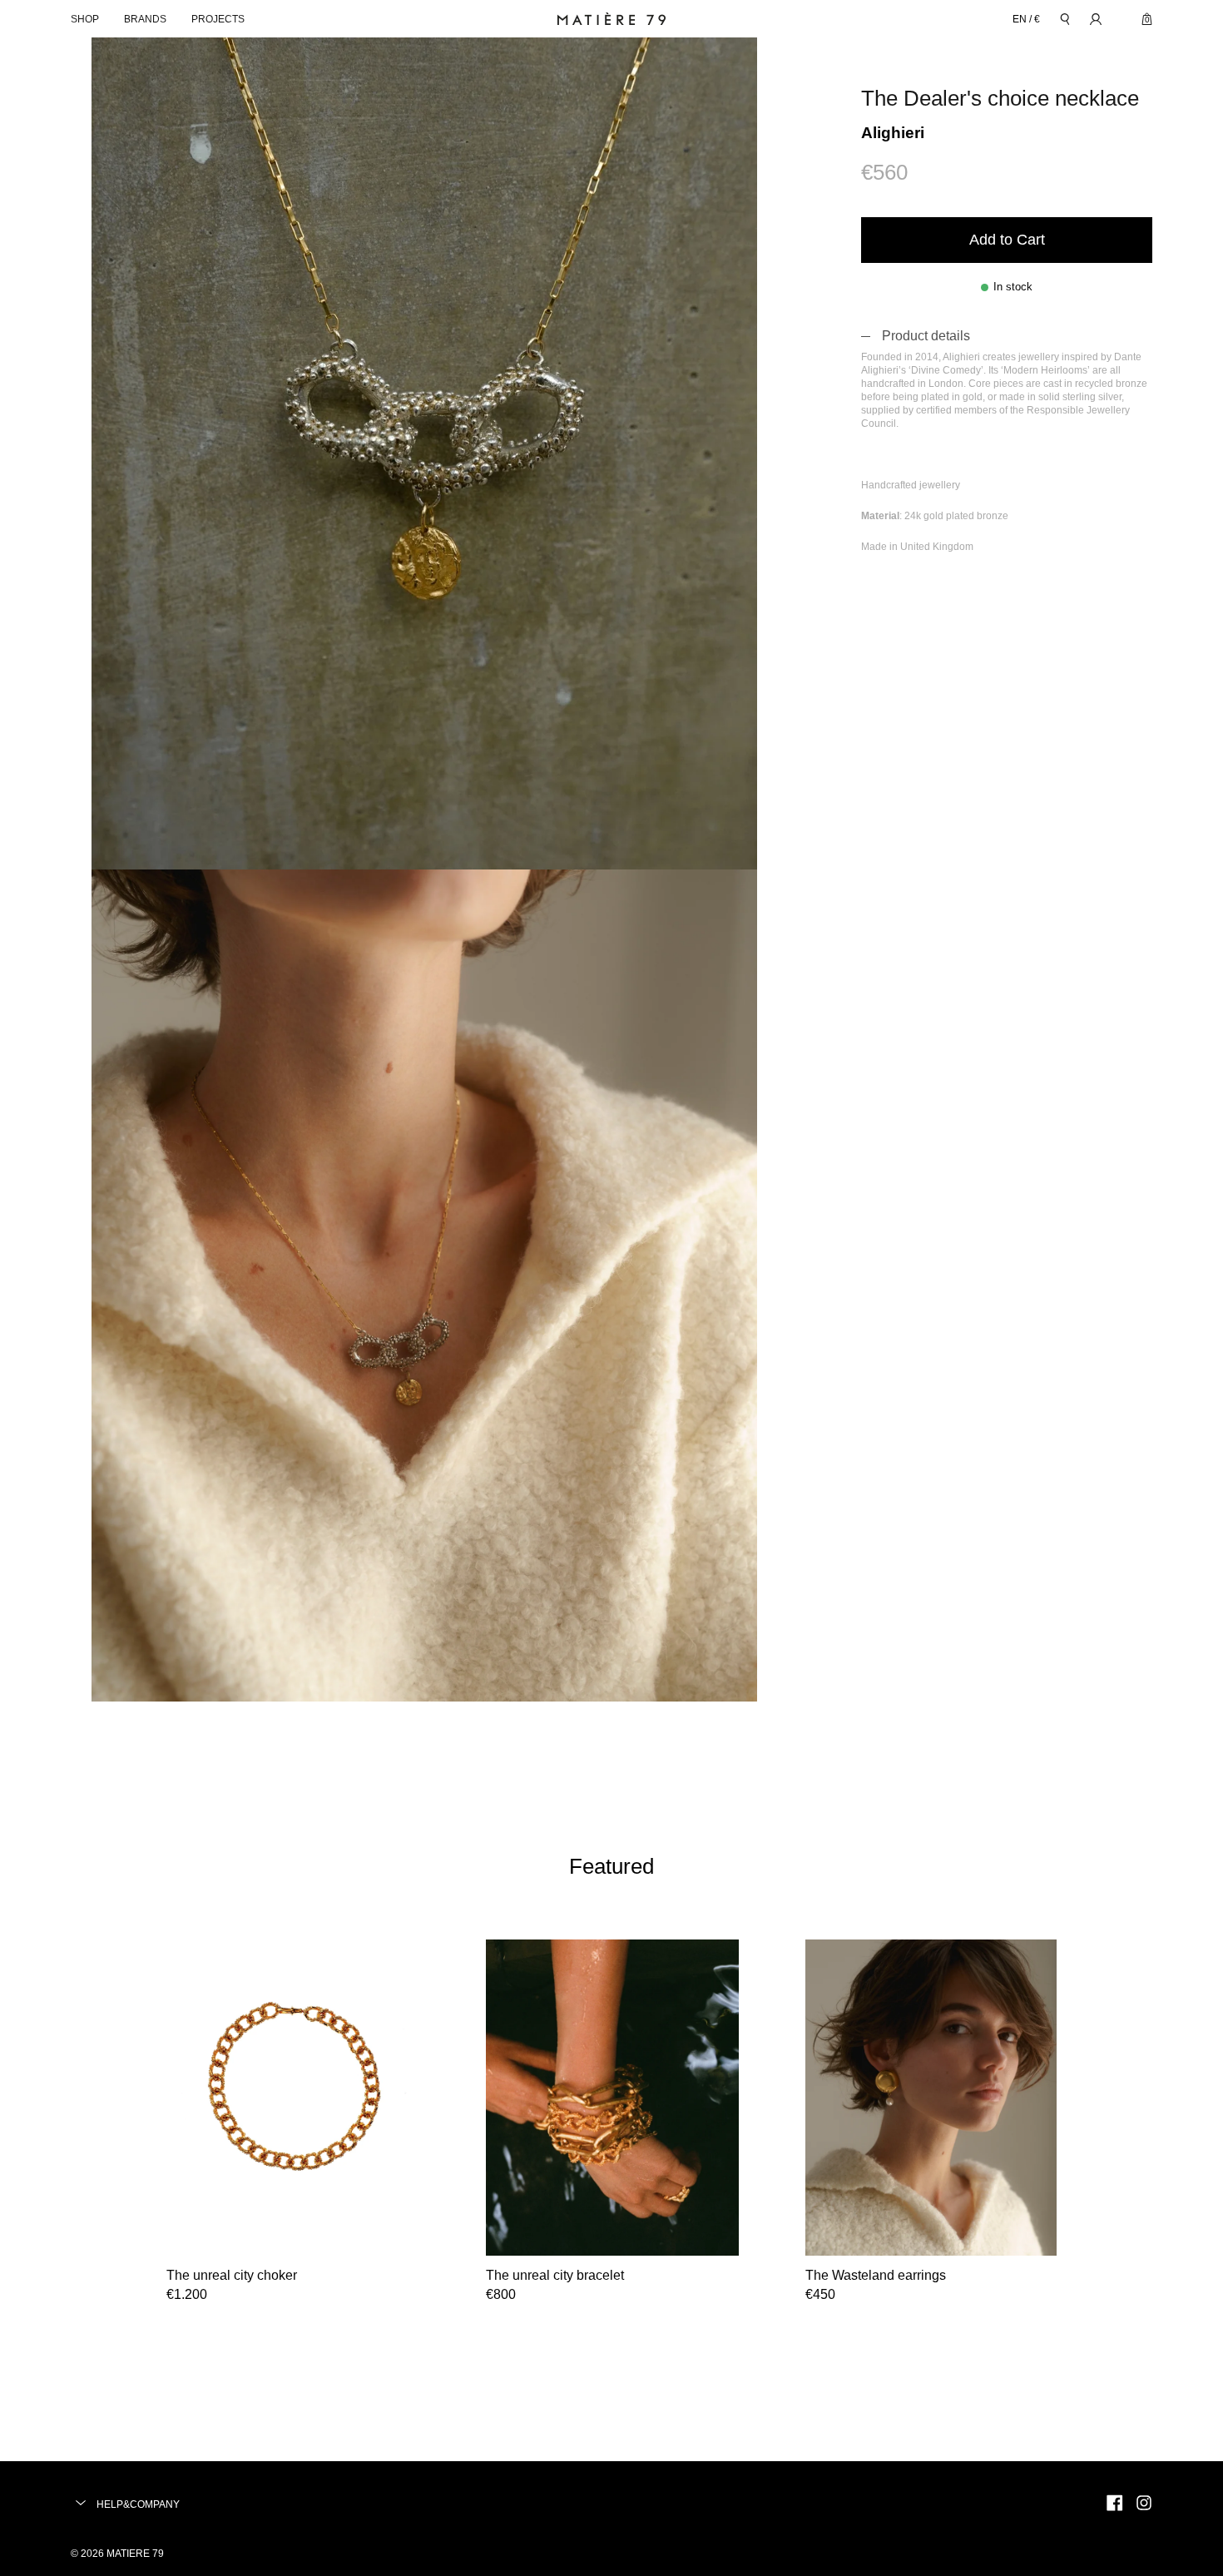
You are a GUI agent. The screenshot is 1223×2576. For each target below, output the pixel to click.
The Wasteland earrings (876, 2275)
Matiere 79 (135, 2554)
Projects (218, 19)
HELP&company (137, 2504)
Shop (85, 19)
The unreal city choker (232, 2275)
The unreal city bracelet (555, 2275)
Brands (145, 19)
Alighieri (893, 133)
